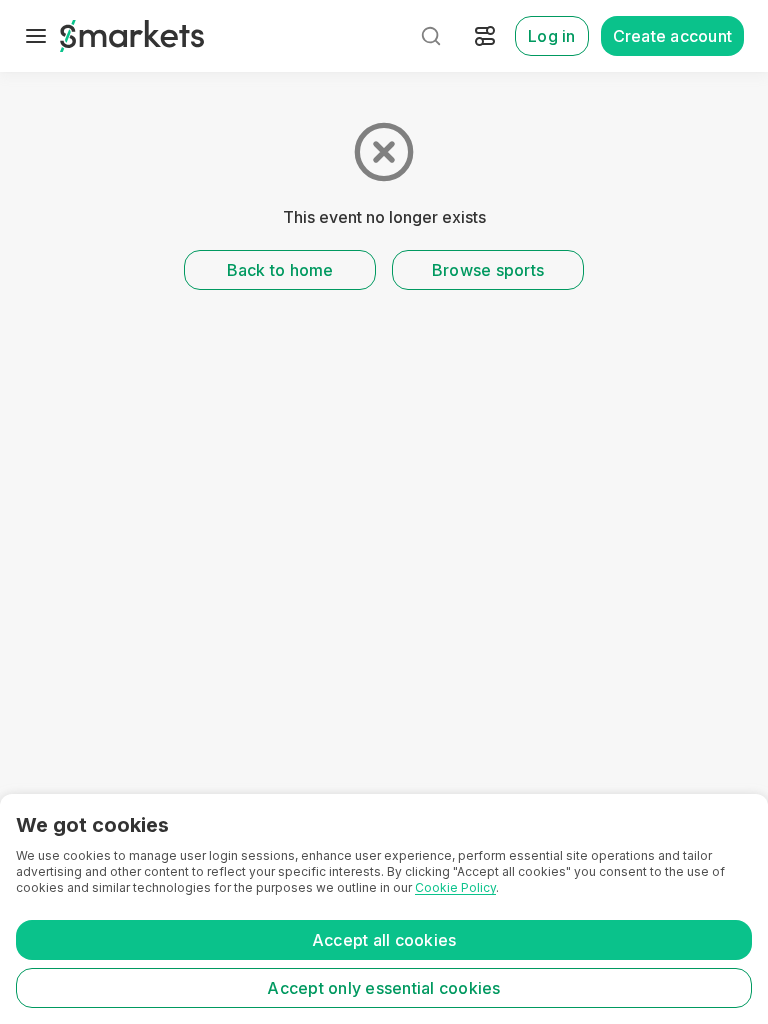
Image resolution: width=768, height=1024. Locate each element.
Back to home (280, 270)
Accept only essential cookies (383, 988)
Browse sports (488, 270)
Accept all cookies (384, 940)
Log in (552, 36)
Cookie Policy (455, 887)
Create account (673, 36)
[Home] (132, 36)
